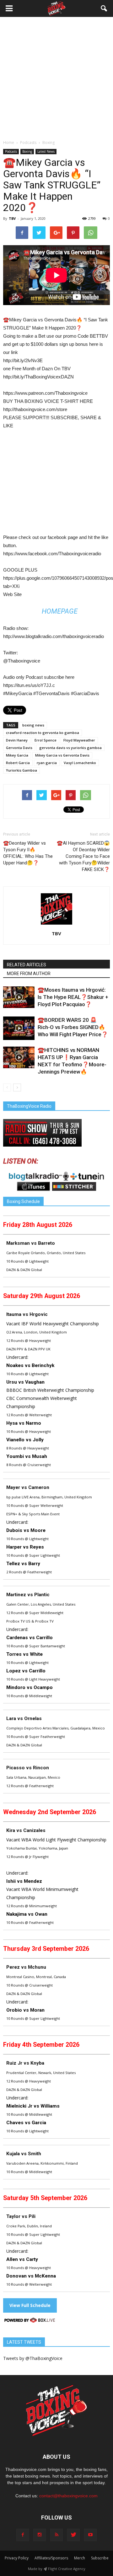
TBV (12, 218)
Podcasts (11, 151)
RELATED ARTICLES (27, 965)
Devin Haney (17, 740)
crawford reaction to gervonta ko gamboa (43, 733)
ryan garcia (47, 763)
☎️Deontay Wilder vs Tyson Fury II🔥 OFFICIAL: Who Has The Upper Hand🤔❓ (28, 853)
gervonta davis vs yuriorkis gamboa (70, 748)
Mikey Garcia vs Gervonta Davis (62, 755)
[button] (104, 8)
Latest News (46, 151)
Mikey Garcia (17, 755)
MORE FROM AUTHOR (29, 974)
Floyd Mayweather (79, 740)
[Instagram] (40, 2535)
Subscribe (100, 2558)
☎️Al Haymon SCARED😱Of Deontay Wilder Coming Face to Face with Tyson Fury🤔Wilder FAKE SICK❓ (83, 856)
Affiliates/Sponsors (51, 2558)
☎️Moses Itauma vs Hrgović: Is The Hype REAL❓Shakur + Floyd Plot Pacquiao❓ (73, 997)
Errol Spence (46, 740)
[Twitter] (73, 2535)
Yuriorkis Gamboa (22, 770)
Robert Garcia (18, 763)
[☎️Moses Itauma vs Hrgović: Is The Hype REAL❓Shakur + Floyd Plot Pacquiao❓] (19, 997)
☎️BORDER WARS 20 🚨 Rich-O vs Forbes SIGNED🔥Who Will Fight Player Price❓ (73, 1027)
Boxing (27, 151)
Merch (80, 2558)
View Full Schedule (30, 2305)
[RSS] (56, 2535)
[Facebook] (23, 2535)
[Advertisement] (56, 80)
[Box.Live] (30, 2321)
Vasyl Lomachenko (80, 763)
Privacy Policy (17, 2558)
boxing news (33, 725)
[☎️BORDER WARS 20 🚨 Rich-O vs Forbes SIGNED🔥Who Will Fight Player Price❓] (19, 1028)
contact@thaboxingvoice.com (68, 2496)
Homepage (60, 611)
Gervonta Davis (19, 748)
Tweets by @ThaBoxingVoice (33, 2358)
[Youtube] (90, 2535)
